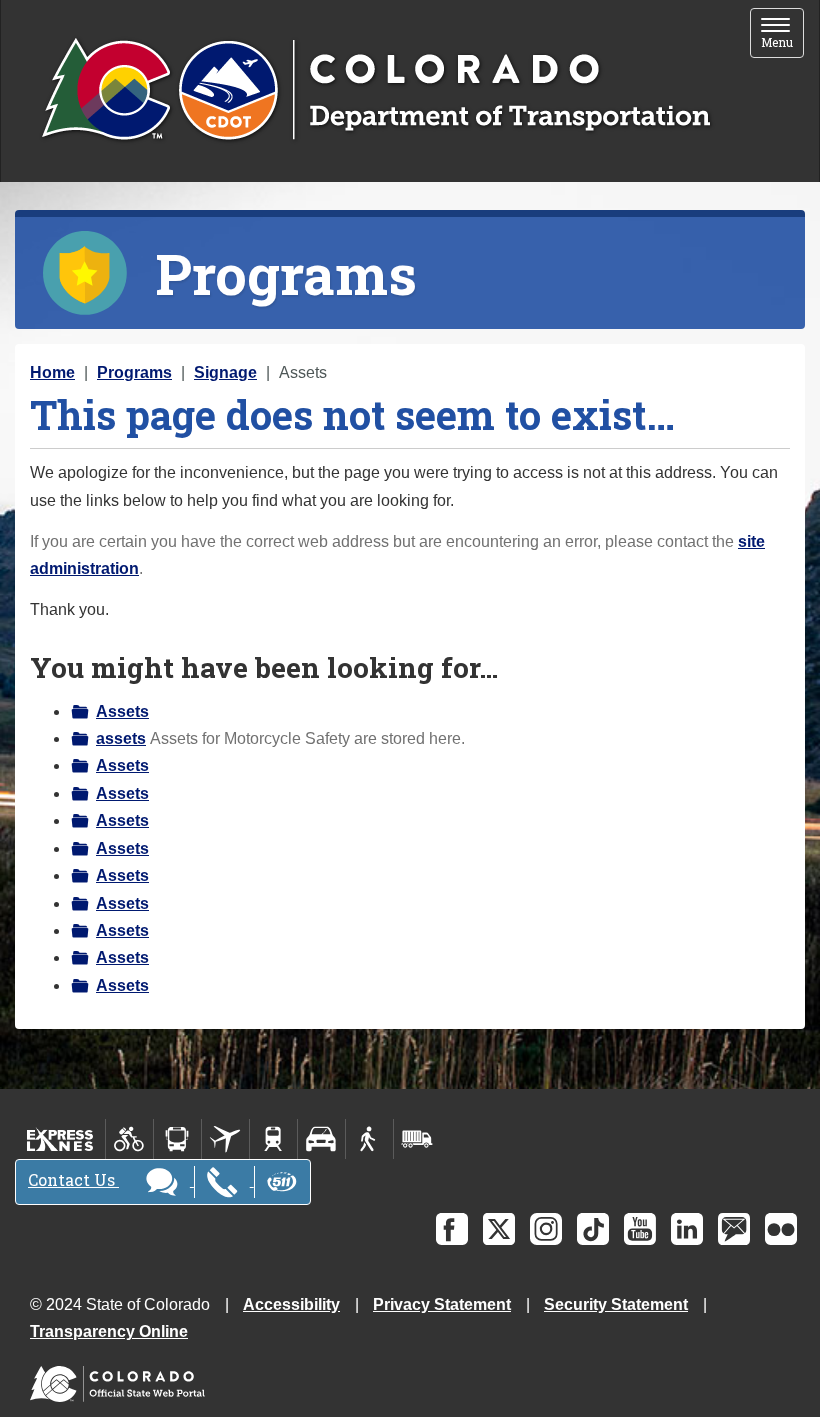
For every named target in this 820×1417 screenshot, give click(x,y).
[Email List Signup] (734, 1229)
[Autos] (321, 1139)
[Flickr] (781, 1229)
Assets (122, 711)
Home (52, 372)
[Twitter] (499, 1229)
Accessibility (291, 1304)
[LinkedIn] (687, 1229)
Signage (225, 372)
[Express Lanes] (60, 1139)
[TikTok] (593, 1229)
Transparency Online (109, 1331)
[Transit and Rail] (177, 1139)
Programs (134, 372)
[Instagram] (546, 1229)
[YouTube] (640, 1229)
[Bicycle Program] (129, 1139)
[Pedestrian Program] (369, 1139)
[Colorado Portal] (121, 1379)
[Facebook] (452, 1229)
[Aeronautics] (225, 1139)
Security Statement (616, 1304)
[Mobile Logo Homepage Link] (375, 91)
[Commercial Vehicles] (417, 1139)
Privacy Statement (442, 1304)
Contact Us (73, 1179)
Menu (782, 34)
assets (121, 738)
